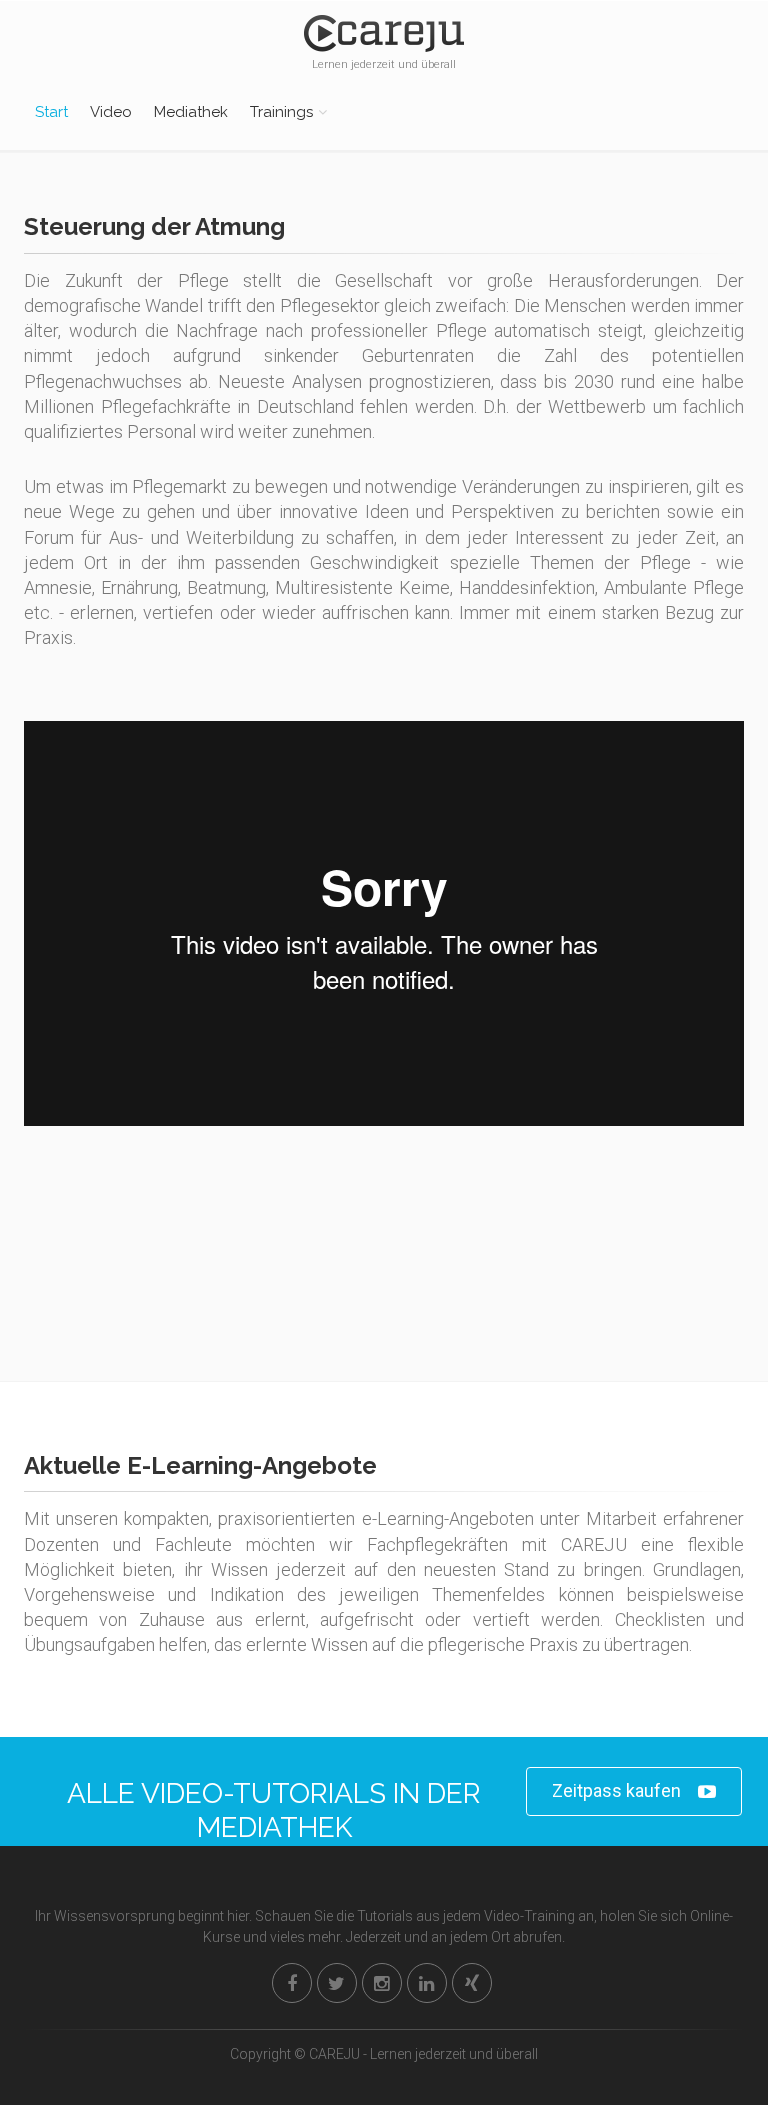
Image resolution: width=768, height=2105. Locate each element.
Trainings (281, 112)
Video (111, 112)
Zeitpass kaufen (616, 1790)
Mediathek (191, 112)
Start (51, 112)
